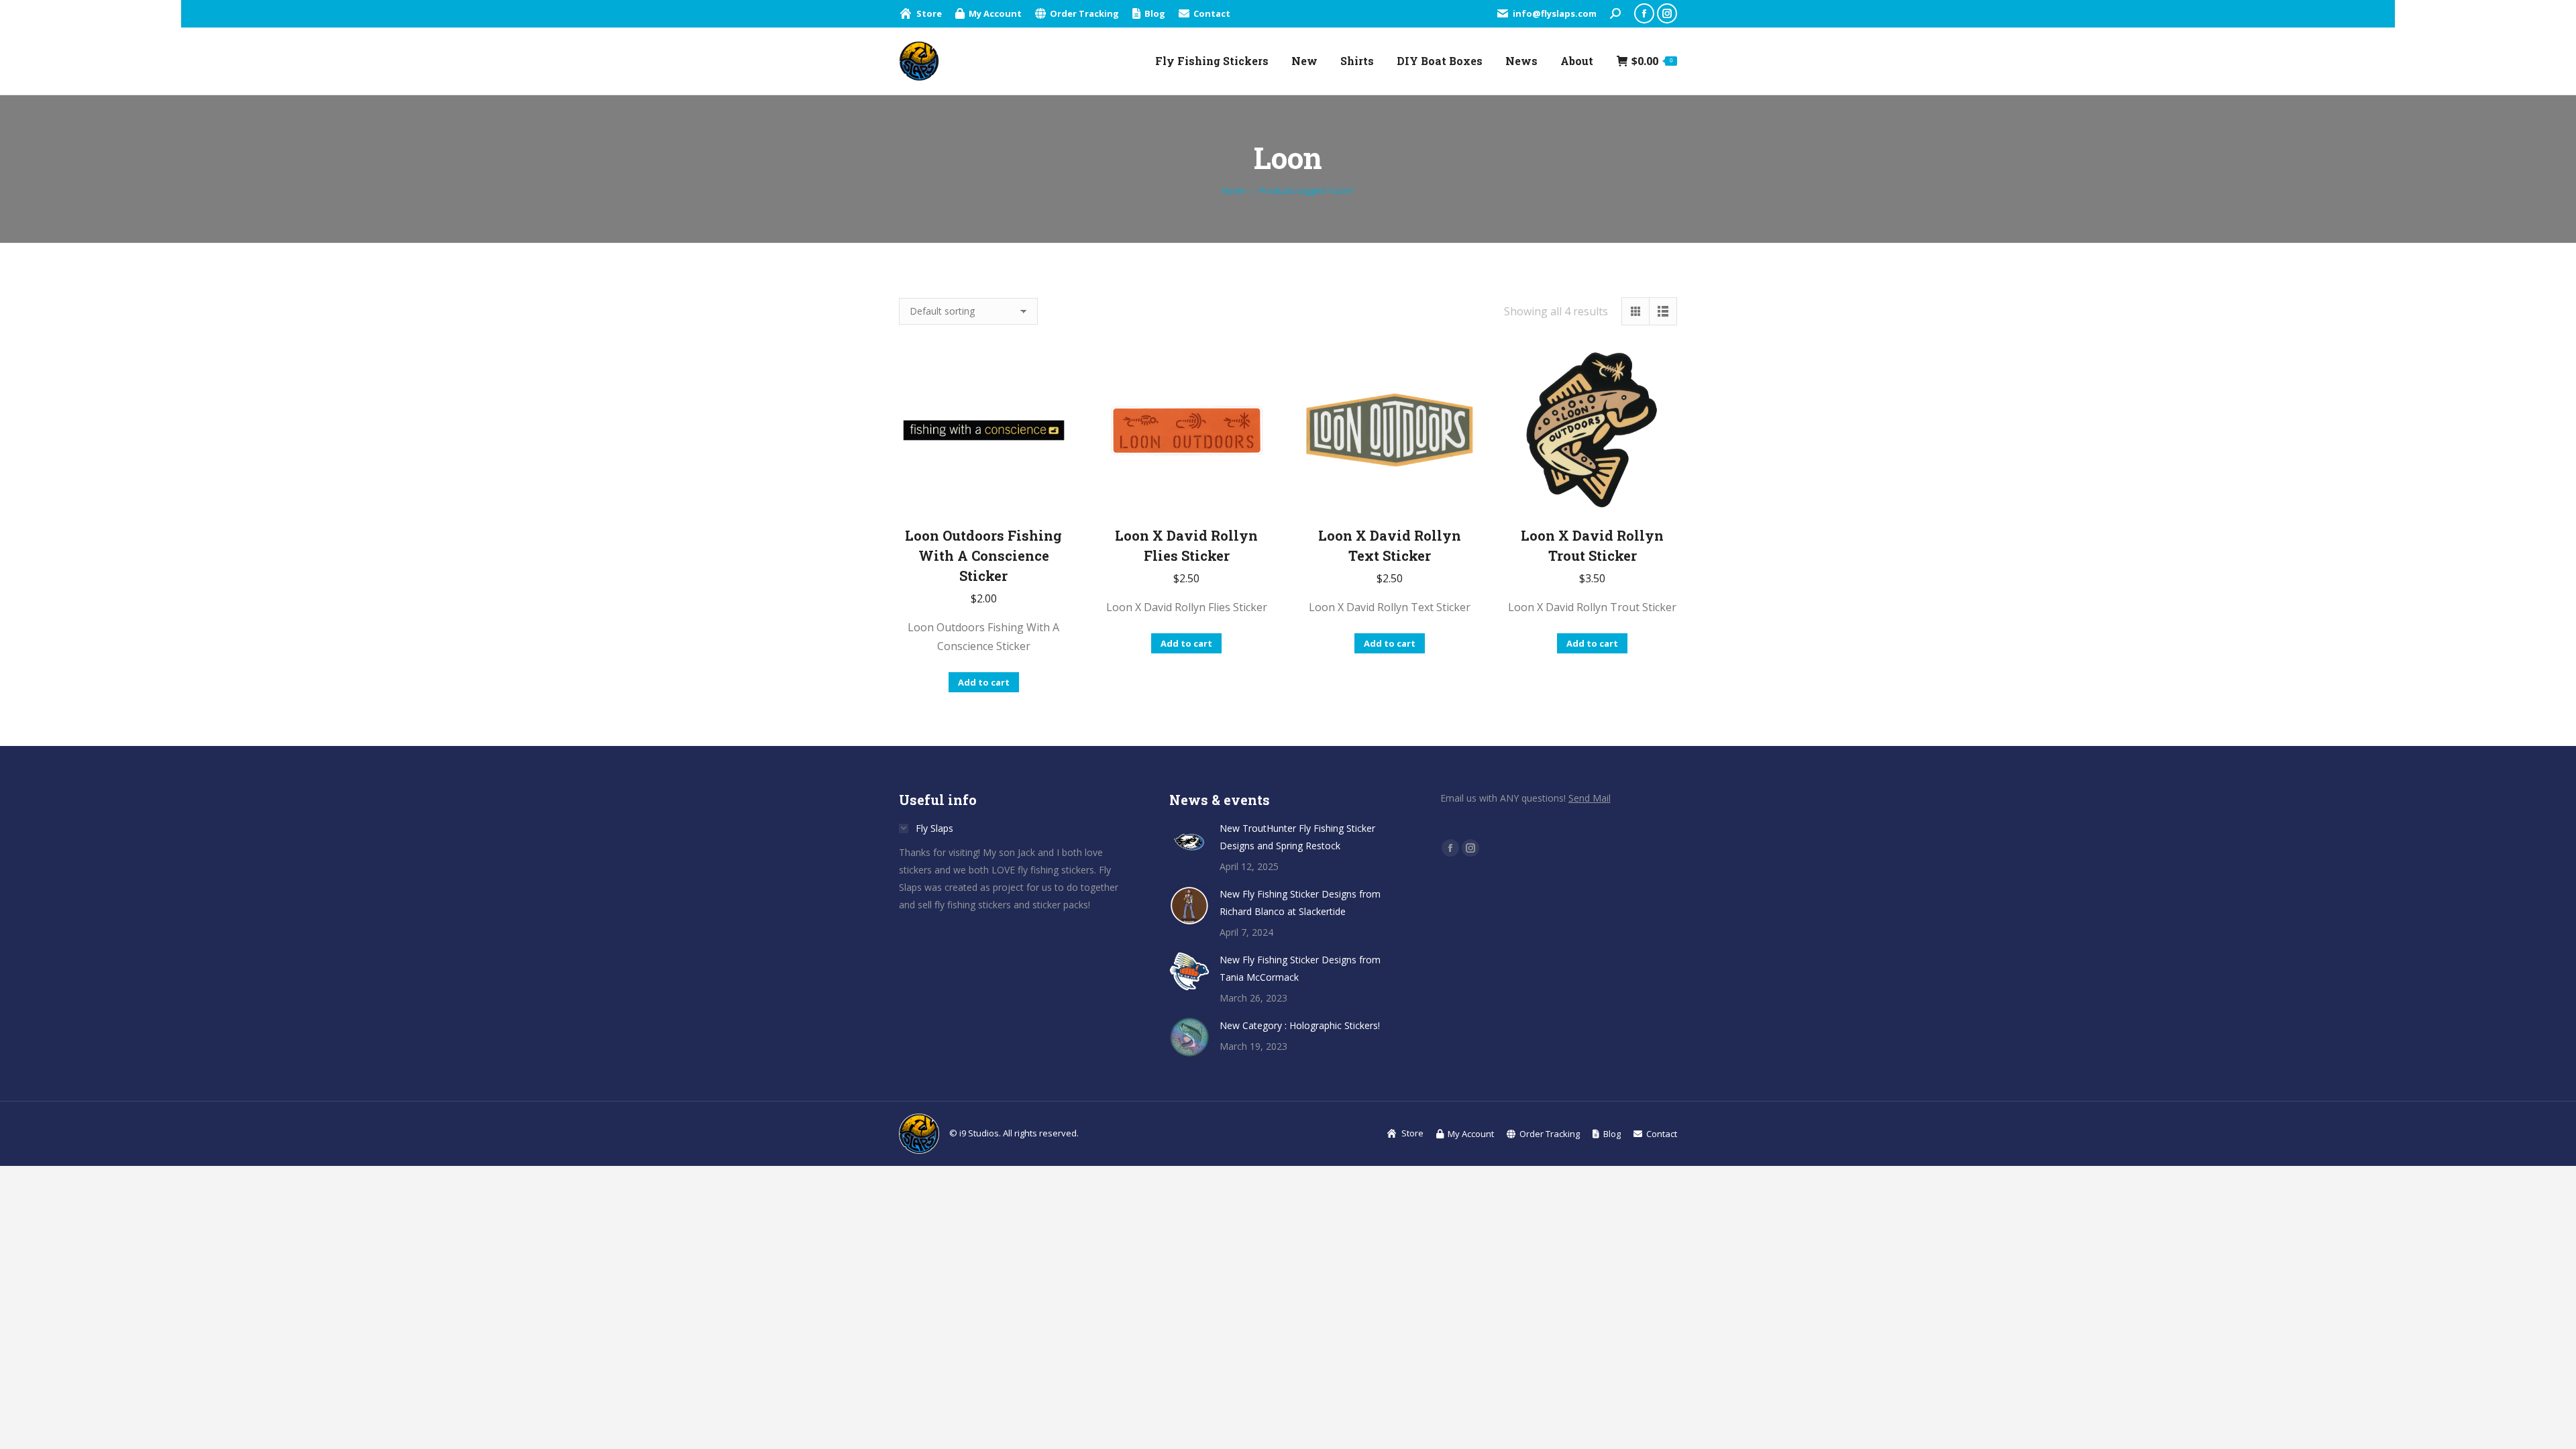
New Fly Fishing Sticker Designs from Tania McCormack (1300, 968)
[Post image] (1189, 840)
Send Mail (1590, 798)
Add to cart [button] (984, 682)
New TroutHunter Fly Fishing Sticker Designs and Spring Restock (1297, 837)
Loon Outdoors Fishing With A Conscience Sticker (983, 555)
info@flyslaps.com (1555, 13)
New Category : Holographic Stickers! (1300, 1025)
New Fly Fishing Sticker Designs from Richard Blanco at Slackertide (1300, 903)
